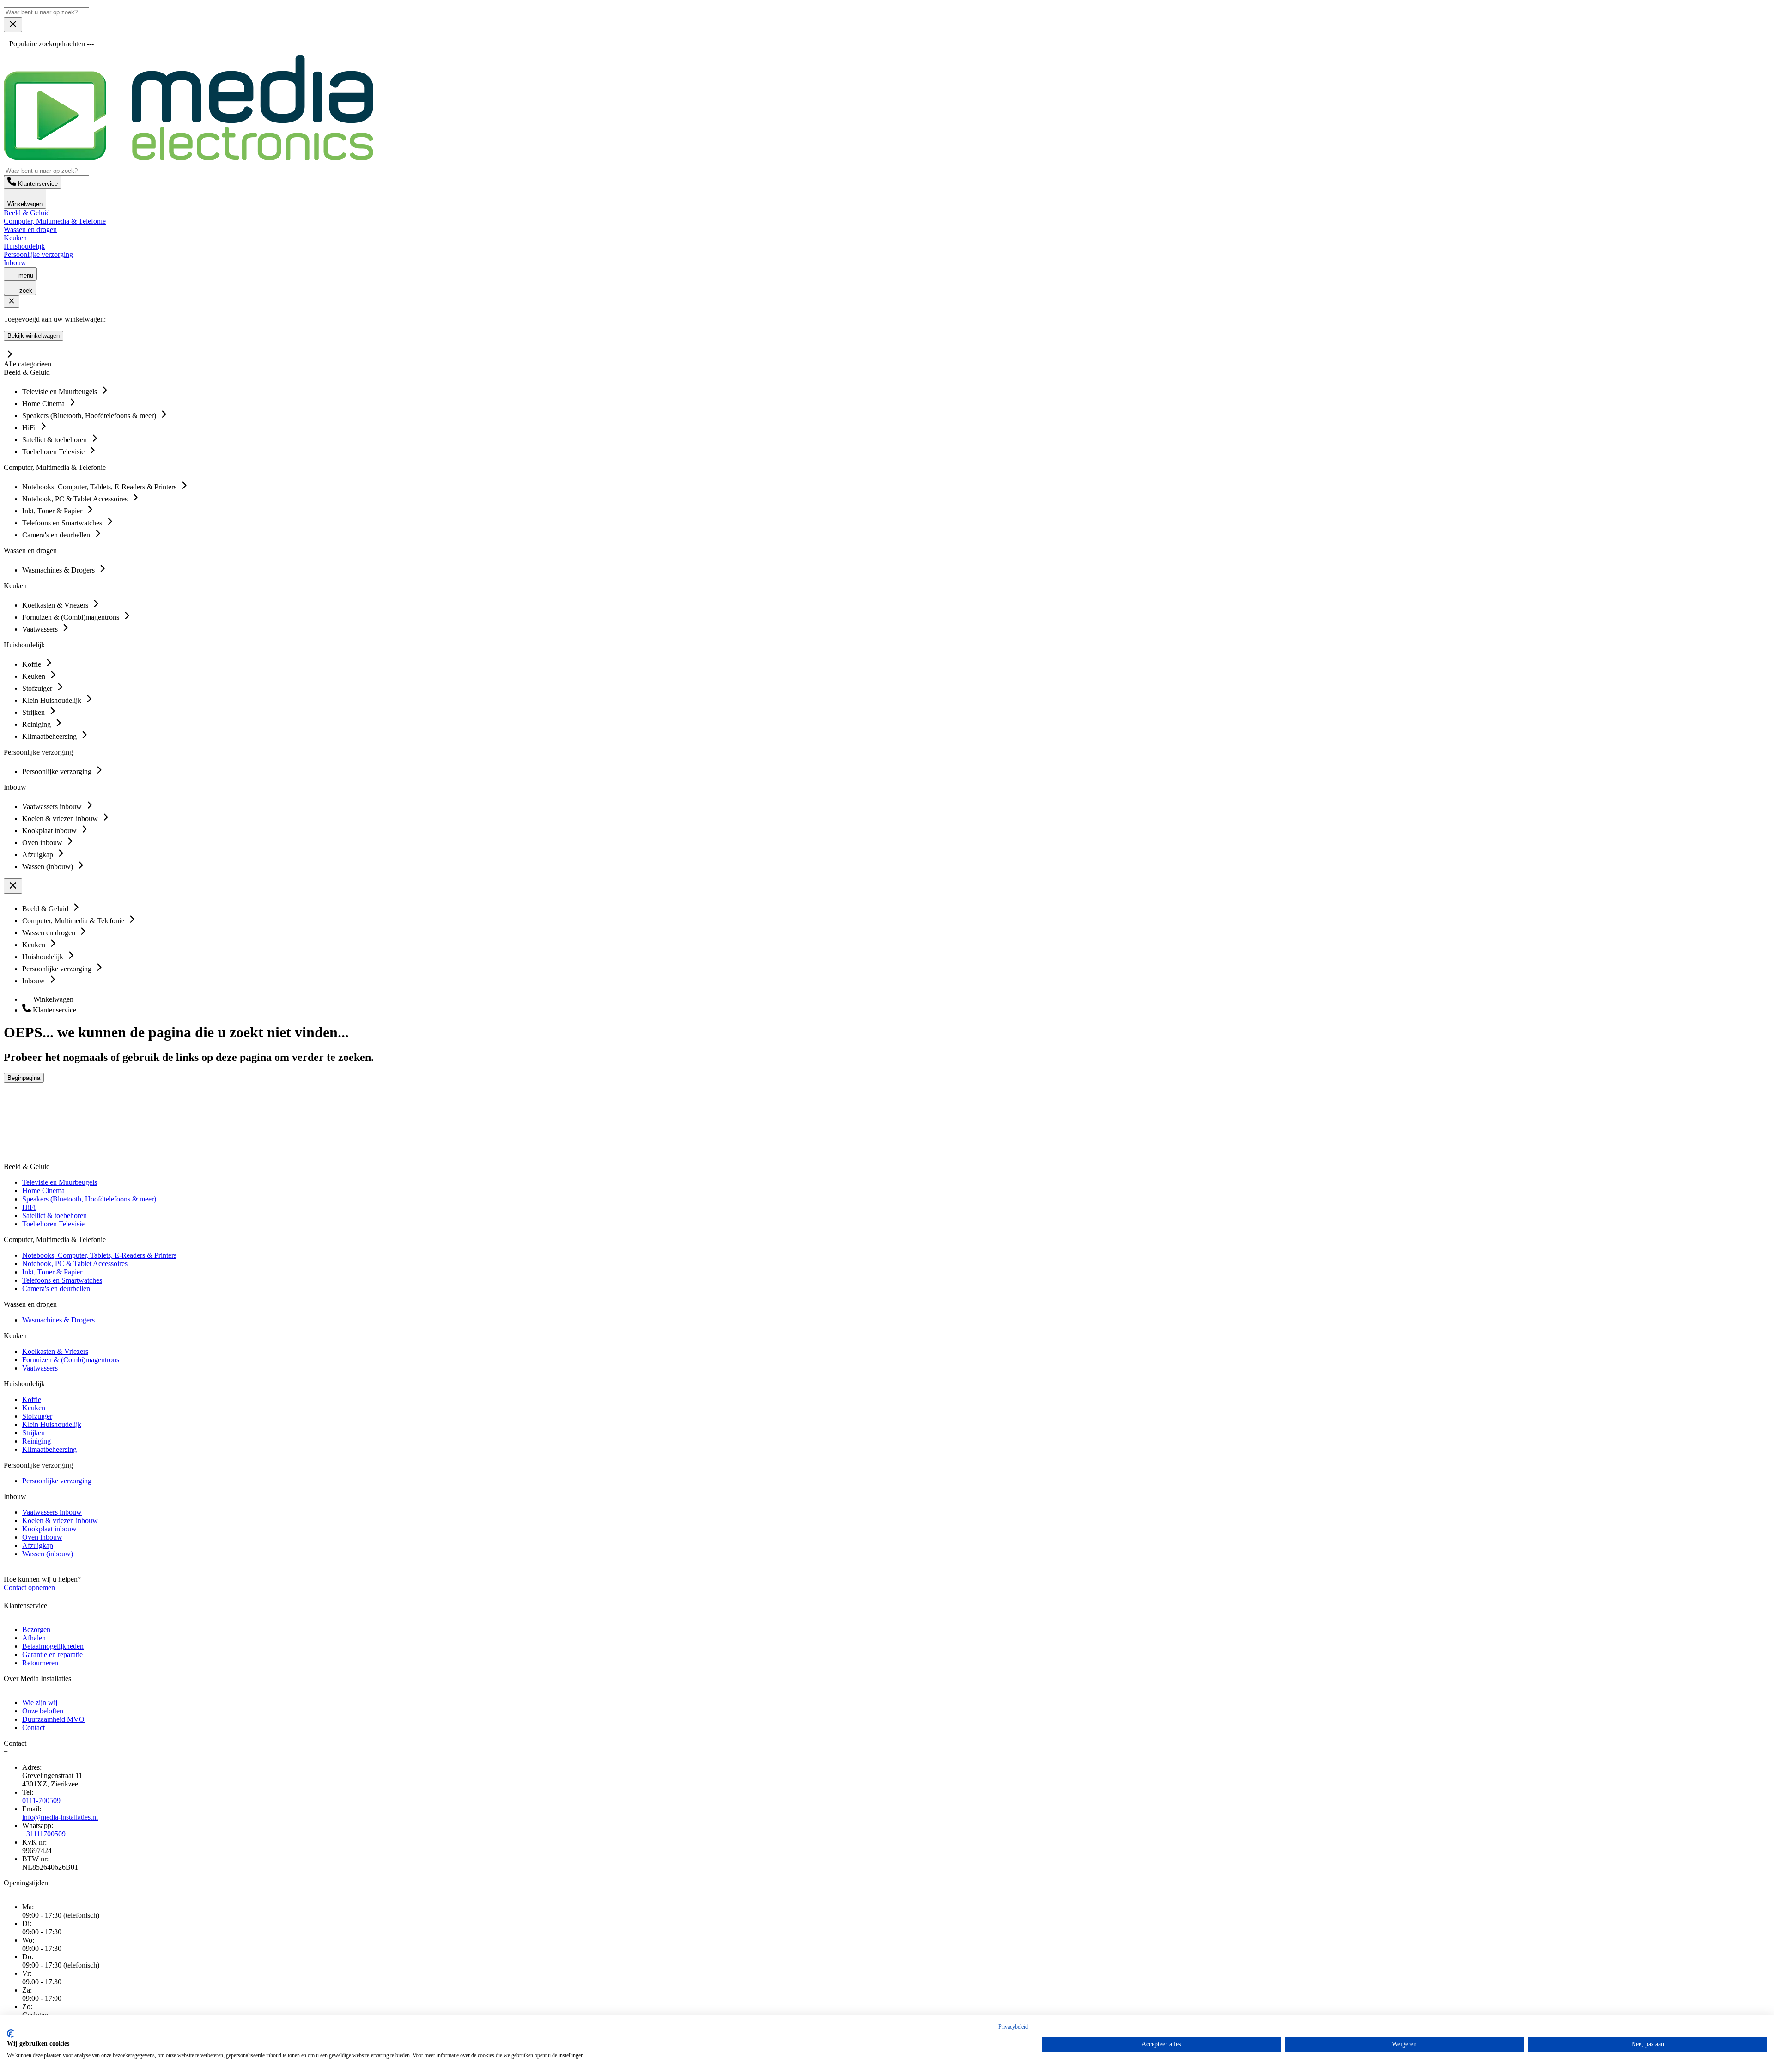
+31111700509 (44, 1834)
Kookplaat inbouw (49, 1529)
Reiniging (36, 1441)
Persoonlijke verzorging (38, 254)
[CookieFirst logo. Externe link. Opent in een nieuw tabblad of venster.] (10, 2034)
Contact (33, 1728)
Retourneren (40, 1663)
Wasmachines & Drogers (58, 1320)
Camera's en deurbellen (56, 1289)
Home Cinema (43, 1191)
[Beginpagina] (188, 158)
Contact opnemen (29, 1588)
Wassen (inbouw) (48, 1554)
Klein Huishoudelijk (52, 1424)
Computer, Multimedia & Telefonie (55, 221)
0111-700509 (41, 1801)
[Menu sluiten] (13, 25)
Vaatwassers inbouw (52, 1512)
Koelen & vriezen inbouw (60, 1520)
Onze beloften (43, 1711)
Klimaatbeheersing (49, 1449)
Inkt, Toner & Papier (52, 1272)
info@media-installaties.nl (60, 1817)
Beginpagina (24, 1078)
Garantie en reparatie (52, 1655)
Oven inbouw (42, 1537)
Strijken (33, 1433)
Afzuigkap (38, 1545)
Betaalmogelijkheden (53, 1646)
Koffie (32, 1399)
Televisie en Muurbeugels (60, 1182)
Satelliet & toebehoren (55, 1216)
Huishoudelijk (24, 246)
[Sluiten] (12, 302)
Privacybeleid (1013, 2027)
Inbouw (15, 263)
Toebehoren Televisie (53, 1224)
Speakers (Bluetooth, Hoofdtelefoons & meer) (89, 1199)
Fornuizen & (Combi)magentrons (71, 1360)
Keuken (15, 238)
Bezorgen (36, 1630)
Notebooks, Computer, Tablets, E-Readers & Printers (99, 1255)
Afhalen (34, 1638)
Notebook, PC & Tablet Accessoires (75, 1264)
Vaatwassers (40, 1368)
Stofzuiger (37, 1416)
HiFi (29, 1207)
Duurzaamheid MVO (53, 1719)
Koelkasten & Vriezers (55, 1351)
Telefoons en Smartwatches (62, 1280)
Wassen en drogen (30, 229)
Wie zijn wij (40, 1703)
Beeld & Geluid (27, 213)
